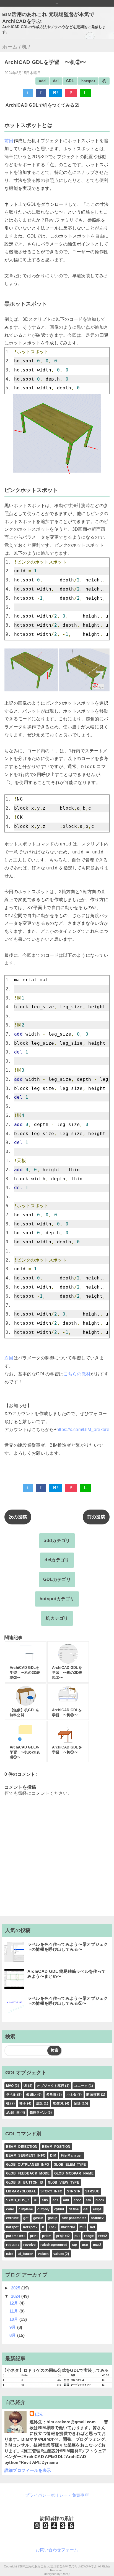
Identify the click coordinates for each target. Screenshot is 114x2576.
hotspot (88, 81)
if (43, 2227)
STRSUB (92, 2191)
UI (25, 2086)
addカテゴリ (57, 1541)
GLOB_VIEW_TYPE (64, 2182)
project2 (63, 2236)
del (56, 81)
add (42, 81)
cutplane (26, 2209)
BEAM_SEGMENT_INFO (26, 2155)
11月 (14, 2311)
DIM (53, 2155)
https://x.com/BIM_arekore (83, 1430)
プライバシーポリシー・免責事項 (57, 2495)
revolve (29, 2245)
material (68, 2227)
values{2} (61, 2254)
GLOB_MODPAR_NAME (74, 2173)
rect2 (103, 2236)
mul (82, 2227)
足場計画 (13, 2112)
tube (10, 2254)
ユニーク (81, 2086)
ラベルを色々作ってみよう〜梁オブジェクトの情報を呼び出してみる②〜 (68, 2001)
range (89, 2236)
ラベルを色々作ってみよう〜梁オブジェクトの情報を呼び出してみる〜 (68, 1947)
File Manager (72, 2155)
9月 (13, 2327)
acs (56, 2200)
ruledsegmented (54, 2245)
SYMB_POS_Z (18, 2200)
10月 (14, 2319)
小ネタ (72, 2095)
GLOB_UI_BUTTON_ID (25, 2182)
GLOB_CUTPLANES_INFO (28, 2165)
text (85, 2245)
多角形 (51, 2095)
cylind (59, 2209)
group (53, 2218)
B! (56, 93)
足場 (77, 2103)
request (12, 2245)
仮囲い (31, 2095)
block (100, 2200)
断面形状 (93, 2095)
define (74, 2209)
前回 (9, 141)
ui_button (25, 2254)
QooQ (66, 2574)
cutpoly (43, 2209)
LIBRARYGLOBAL (21, 2191)
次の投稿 (18, 1517)
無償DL (58, 2103)
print (34, 2236)
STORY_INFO (51, 2191)
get (26, 2218)
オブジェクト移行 (51, 2086)
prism (47, 2236)
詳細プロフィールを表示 (28, 2470)
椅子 (23, 2103)
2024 (16, 2296)
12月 (14, 2303)
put (77, 2236)
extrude (12, 2218)
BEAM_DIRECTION (22, 2147)
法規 (39, 2103)
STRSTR (74, 2191)
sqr (75, 2245)
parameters (16, 2236)
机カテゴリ (57, 1618)
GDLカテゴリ (57, 1579)
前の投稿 (96, 1517)
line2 (53, 2227)
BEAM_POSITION (56, 2147)
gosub (38, 2218)
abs (45, 2200)
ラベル (11, 2095)
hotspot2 (30, 2227)
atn (88, 2200)
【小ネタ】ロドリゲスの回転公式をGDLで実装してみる (55, 2370)
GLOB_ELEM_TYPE (70, 2165)
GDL (70, 81)
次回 (9, 1358)
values (43, 2254)
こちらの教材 (77, 1374)
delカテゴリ (57, 1560)
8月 (13, 2335)
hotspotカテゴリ (57, 1599)
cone (10, 2209)
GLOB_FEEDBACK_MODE (28, 2173)
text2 (97, 2245)
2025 (16, 2288)
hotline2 (97, 2218)
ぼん (39, 2414)
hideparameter (74, 2218)
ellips (97, 2209)
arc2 (77, 2200)
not (93, 2227)
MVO (10, 2086)
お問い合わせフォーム (57, 2550)
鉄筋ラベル (38, 2112)
